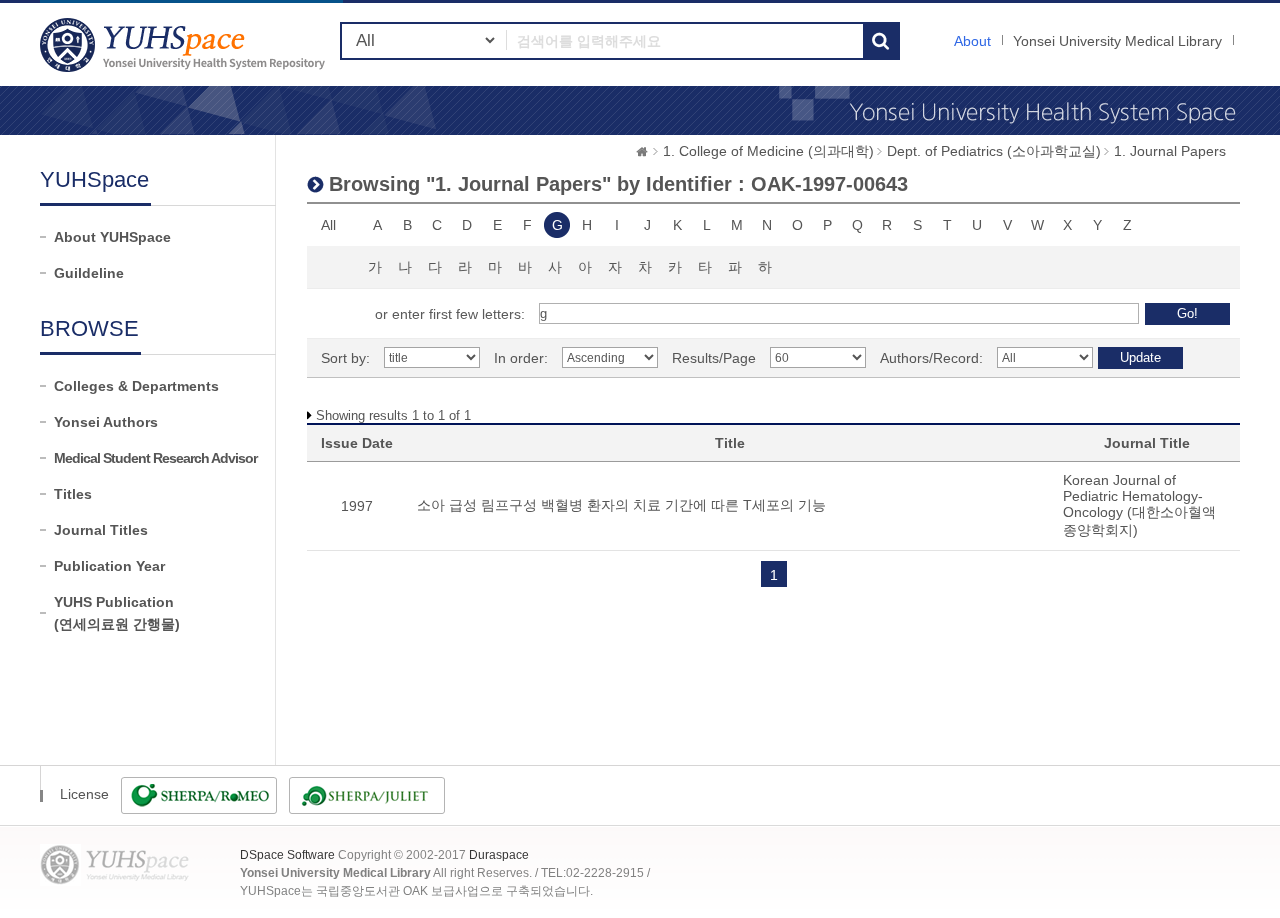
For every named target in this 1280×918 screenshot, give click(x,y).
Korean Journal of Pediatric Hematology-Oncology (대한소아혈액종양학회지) (1139, 505)
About (972, 41)
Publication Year (109, 566)
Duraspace (499, 855)
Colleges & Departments (136, 386)
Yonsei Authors (106, 422)
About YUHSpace (112, 237)
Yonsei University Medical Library (1117, 41)
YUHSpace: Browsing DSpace (185, 44)
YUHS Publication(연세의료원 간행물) (117, 613)
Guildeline (89, 273)
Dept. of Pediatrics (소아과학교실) (994, 151)
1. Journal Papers (1170, 151)
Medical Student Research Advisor (155, 458)
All (328, 225)
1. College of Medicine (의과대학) (768, 151)
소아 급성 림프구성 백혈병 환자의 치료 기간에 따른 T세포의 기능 (621, 505)
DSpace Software (287, 855)
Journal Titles (101, 530)
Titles (73, 494)
